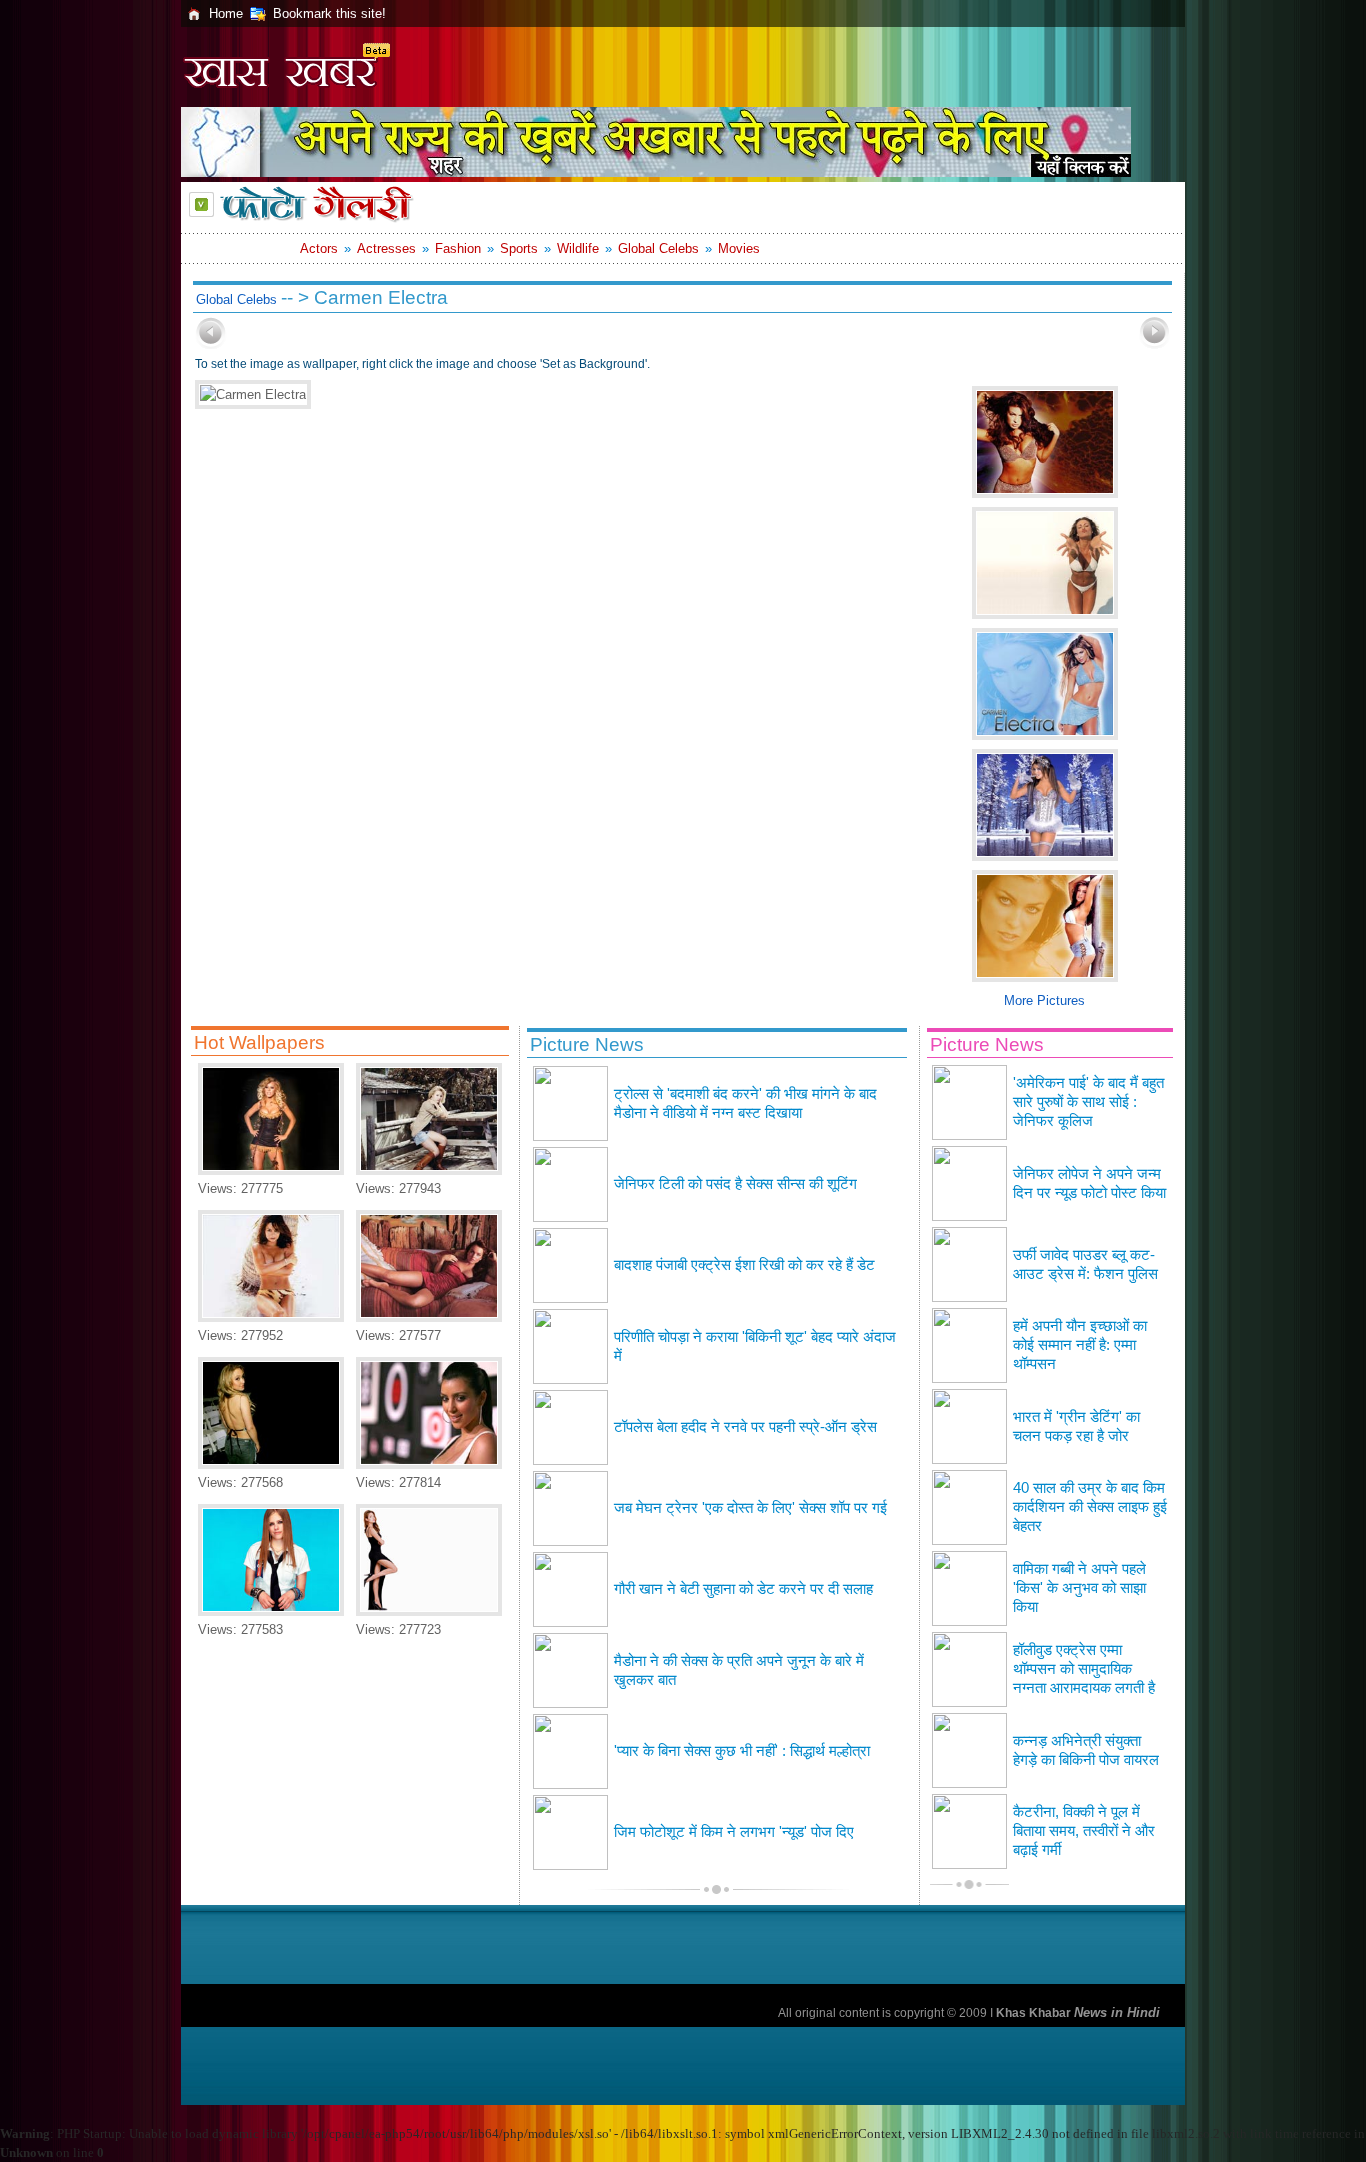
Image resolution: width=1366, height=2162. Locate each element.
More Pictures (1044, 1000)
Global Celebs (658, 248)
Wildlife (578, 248)
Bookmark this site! (329, 13)
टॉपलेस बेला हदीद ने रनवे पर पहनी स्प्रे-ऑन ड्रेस (745, 1427)
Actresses (386, 248)
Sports (519, 248)
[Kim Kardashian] (429, 1464)
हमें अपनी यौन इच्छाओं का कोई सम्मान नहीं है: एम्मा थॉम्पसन (1080, 1345)
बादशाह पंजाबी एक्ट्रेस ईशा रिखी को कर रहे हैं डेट (744, 1265)
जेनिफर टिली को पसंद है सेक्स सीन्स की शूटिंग (735, 1184)
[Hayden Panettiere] (271, 1464)
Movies (739, 248)
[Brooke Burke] (271, 1317)
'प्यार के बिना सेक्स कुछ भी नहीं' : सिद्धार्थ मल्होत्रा (742, 1751)
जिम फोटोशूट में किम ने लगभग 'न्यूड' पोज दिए (734, 1832)
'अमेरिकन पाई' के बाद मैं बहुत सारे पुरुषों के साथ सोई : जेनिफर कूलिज (1088, 1102)
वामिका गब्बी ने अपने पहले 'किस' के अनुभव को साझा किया (1079, 1588)
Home (226, 13)
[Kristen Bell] (429, 1170)
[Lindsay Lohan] (429, 1317)
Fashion (458, 248)
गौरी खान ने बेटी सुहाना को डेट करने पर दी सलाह (743, 1589)
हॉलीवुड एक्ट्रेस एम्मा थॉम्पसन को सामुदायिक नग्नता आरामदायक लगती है (1084, 1669)
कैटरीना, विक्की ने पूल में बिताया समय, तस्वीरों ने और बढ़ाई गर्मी (1084, 1831)
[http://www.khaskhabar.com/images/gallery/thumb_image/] (211, 344)
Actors (319, 248)
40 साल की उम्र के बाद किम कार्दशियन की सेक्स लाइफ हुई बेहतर (1090, 1507)
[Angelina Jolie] (429, 1611)
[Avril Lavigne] (271, 1611)
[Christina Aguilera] (271, 1170)
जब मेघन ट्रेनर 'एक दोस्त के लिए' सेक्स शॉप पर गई (750, 1508)
